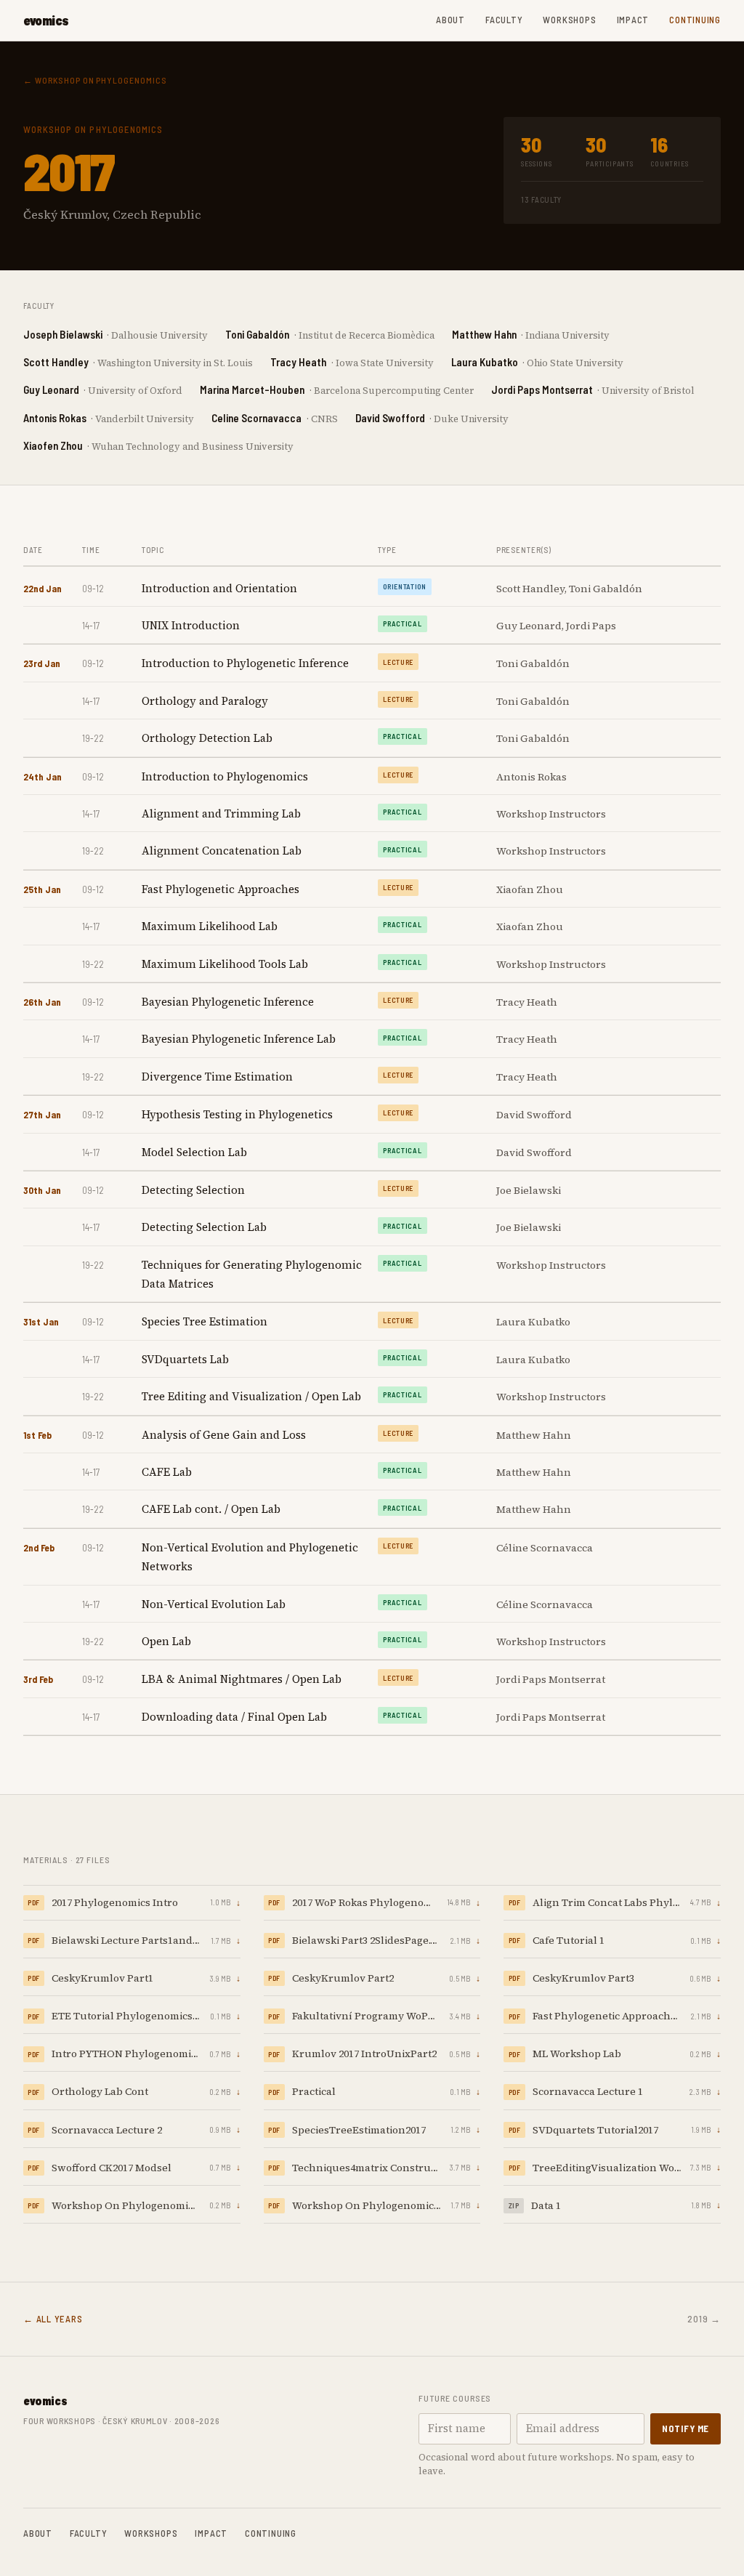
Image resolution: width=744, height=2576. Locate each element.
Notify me (686, 2428)
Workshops (569, 20)
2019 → (704, 2319)
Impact (633, 20)
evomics (46, 20)
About (450, 20)
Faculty (504, 20)
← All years (53, 2319)
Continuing (695, 20)
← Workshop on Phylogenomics (95, 80)
